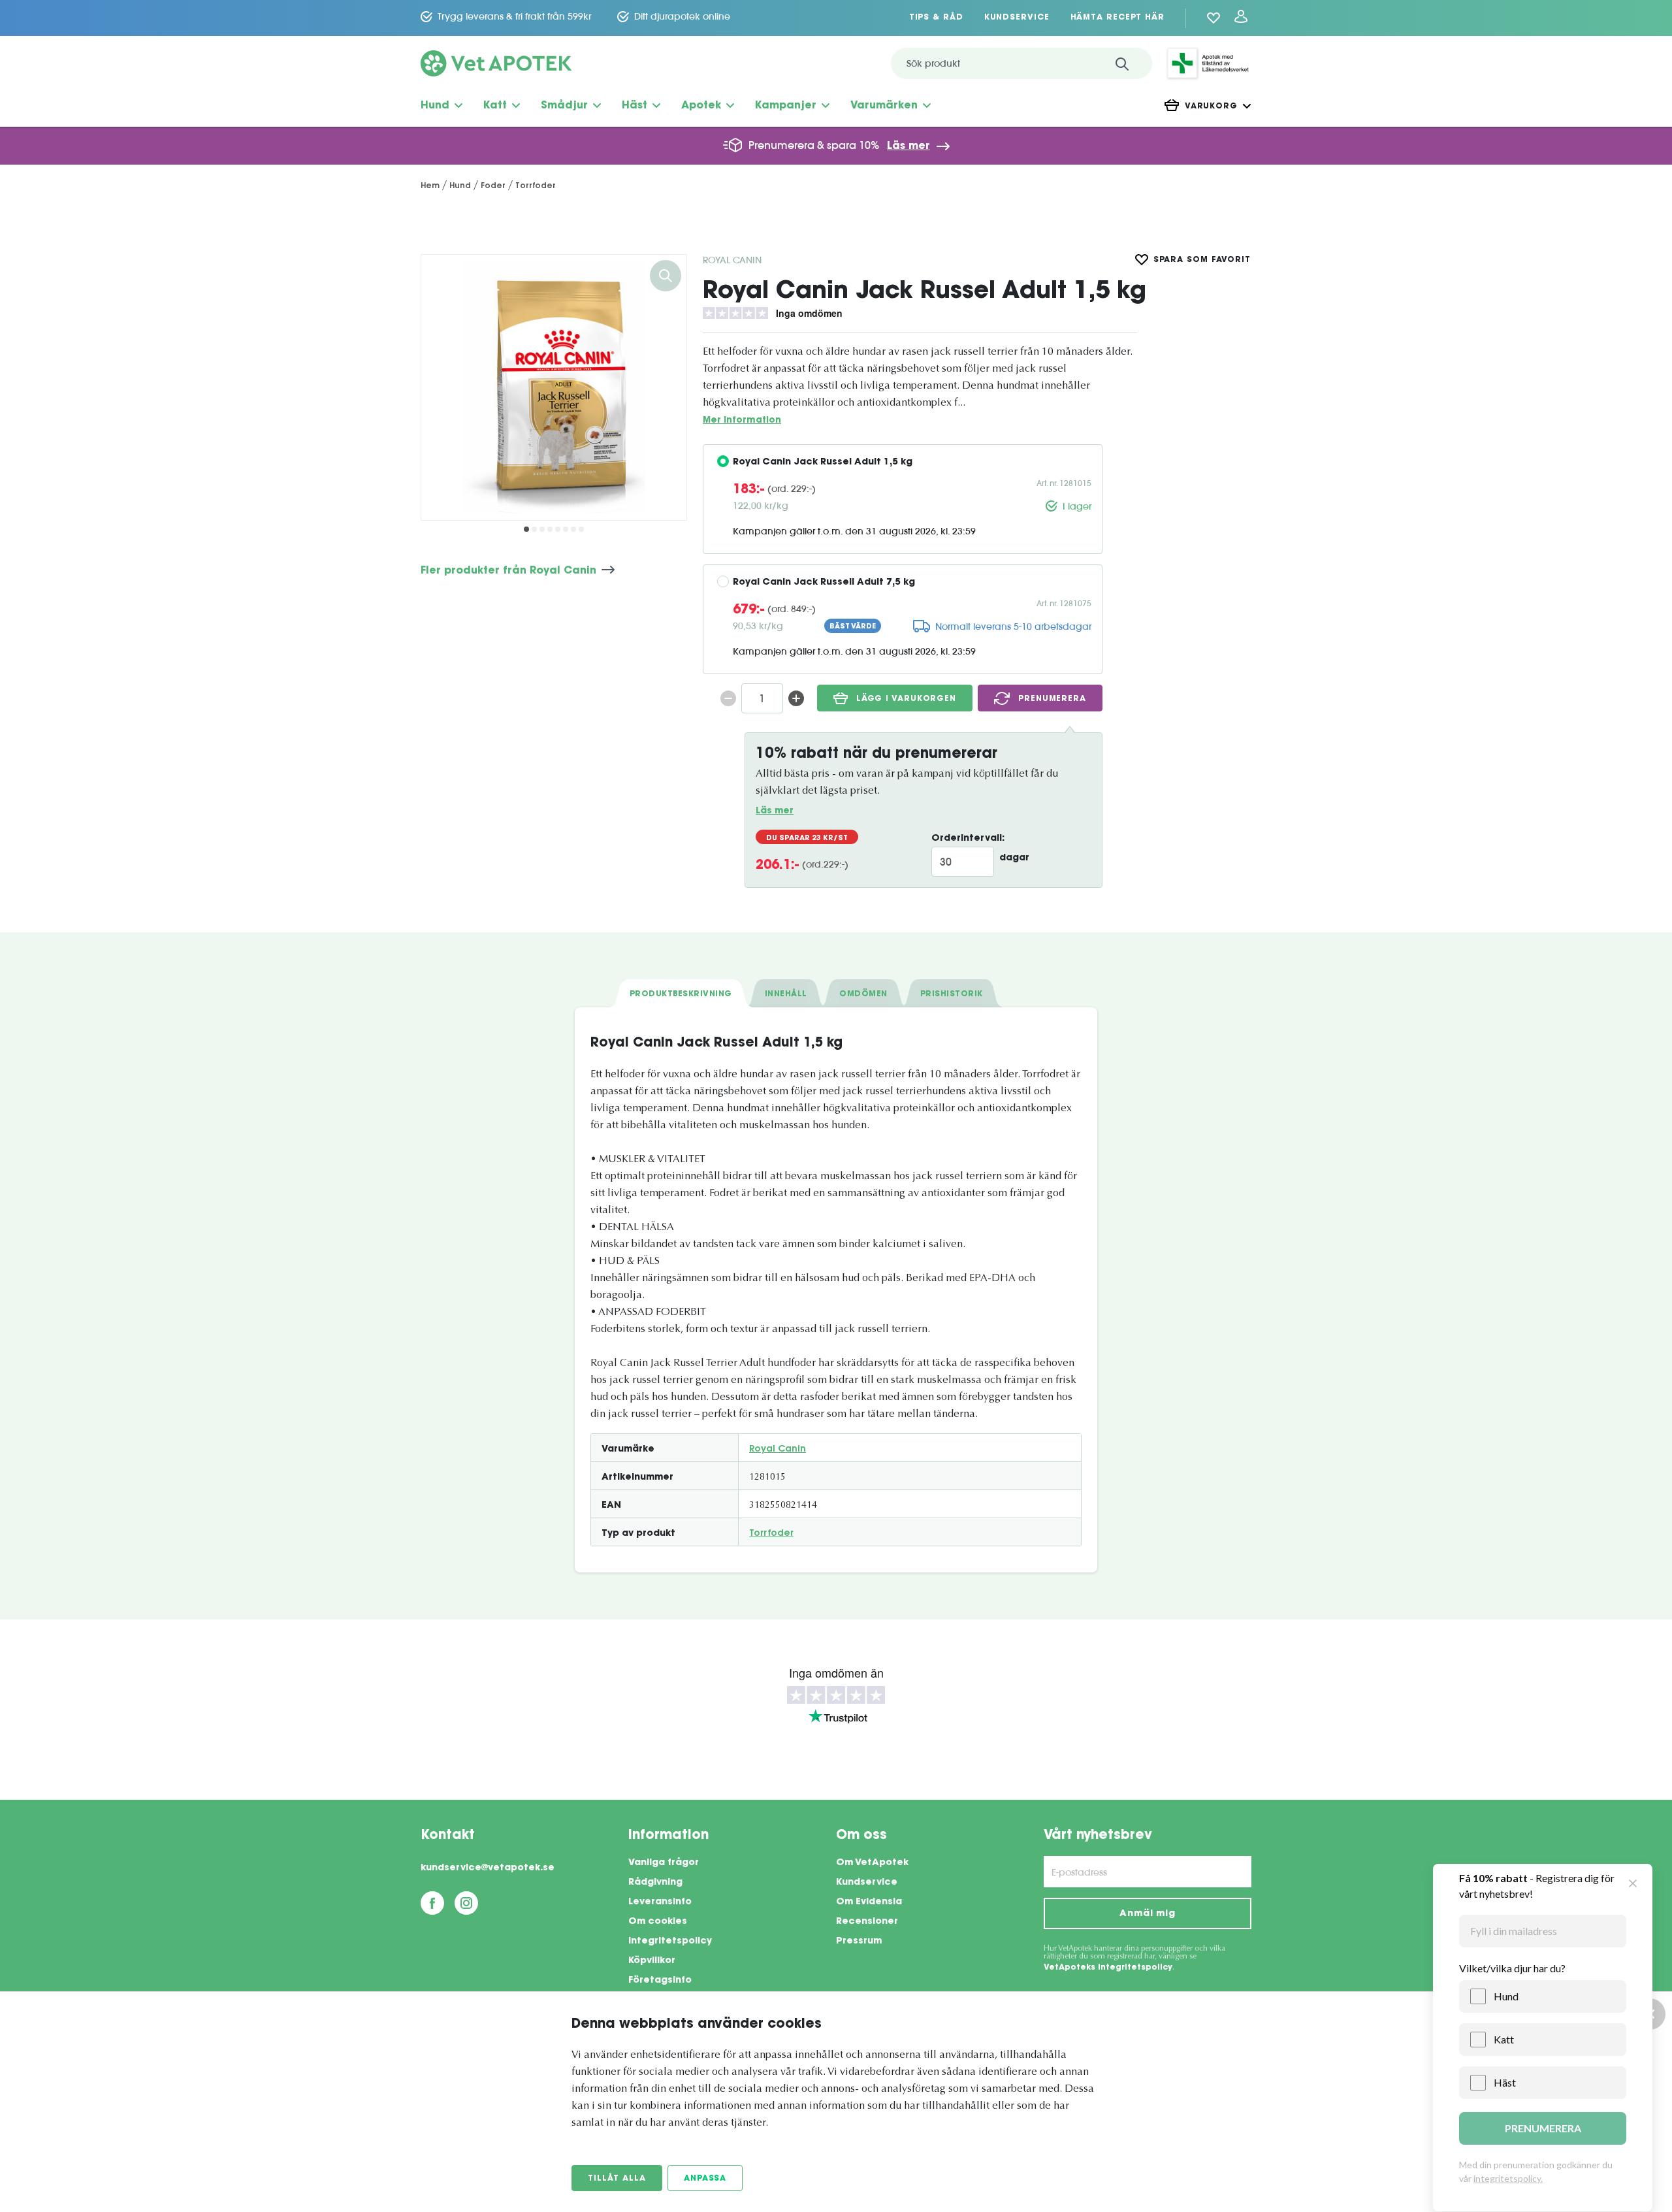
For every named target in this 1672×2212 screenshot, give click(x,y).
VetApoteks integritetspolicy (1108, 1968)
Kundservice (1017, 18)
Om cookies (658, 1922)
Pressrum (859, 1942)
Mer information (742, 420)
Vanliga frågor (664, 1863)
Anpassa (705, 2179)
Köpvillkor (652, 1961)
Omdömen (863, 994)
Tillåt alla (617, 2179)
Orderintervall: (968, 839)
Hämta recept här (1117, 18)
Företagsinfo (660, 1981)
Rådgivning (655, 1883)
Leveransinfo (660, 1902)
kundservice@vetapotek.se (488, 1868)
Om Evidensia (869, 1902)
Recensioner (867, 1922)
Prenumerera (1052, 699)
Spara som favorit (1202, 260)
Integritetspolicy (670, 1942)
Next (667, 387)
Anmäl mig (1148, 1914)
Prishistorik (952, 994)
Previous (441, 387)
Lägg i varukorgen (906, 699)
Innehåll (786, 994)
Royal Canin (732, 260)
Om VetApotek (872, 1863)
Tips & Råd (936, 18)
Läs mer (908, 146)
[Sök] (1122, 63)
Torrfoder (771, 1534)
